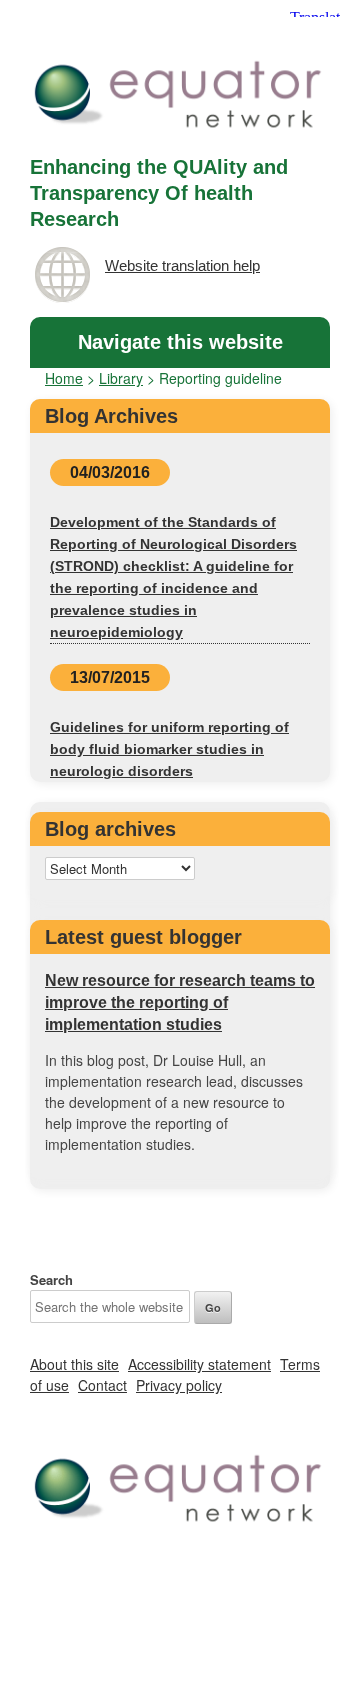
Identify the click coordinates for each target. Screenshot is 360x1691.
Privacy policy (179, 1385)
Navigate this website (180, 342)
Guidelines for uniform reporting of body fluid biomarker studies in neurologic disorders (169, 749)
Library (121, 378)
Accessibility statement (199, 1364)
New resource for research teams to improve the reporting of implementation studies (180, 1002)
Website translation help (182, 265)
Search (51, 1279)
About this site (74, 1364)
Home (64, 378)
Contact (102, 1385)
